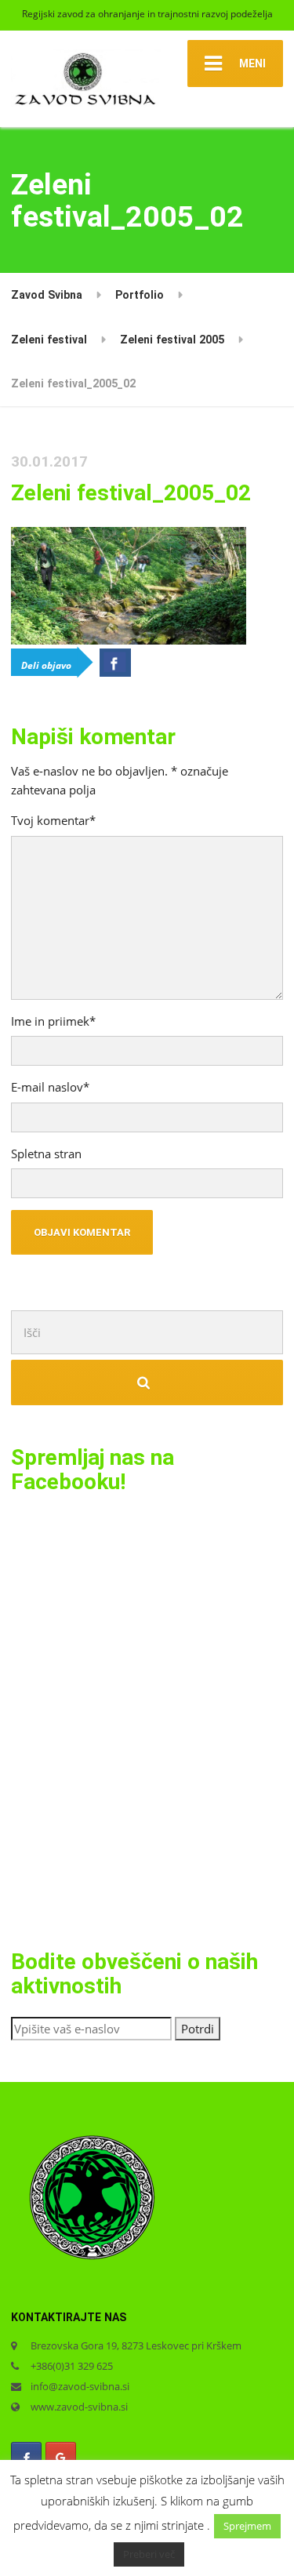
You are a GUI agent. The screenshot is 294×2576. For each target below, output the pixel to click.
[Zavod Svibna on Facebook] (26, 2458)
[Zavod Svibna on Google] (61, 2458)
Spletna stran (46, 1154)
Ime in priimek (53, 1021)
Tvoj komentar (53, 820)
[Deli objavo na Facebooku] (115, 663)
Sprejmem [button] (247, 2526)
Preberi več (149, 2554)
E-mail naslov (50, 1087)
